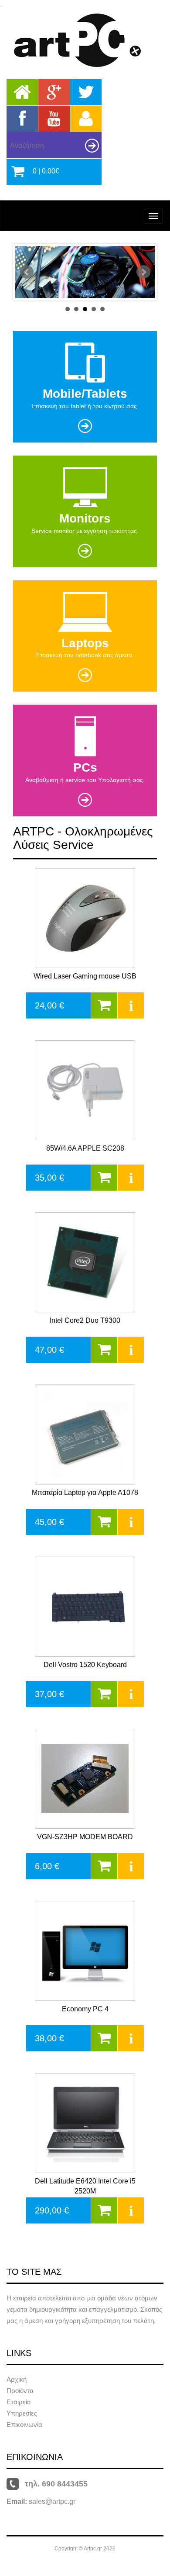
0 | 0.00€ (46, 171)
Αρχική (17, 2379)
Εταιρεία (19, 2402)
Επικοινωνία (24, 2425)
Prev (27, 272)
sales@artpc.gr (52, 2501)
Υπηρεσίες (22, 2413)
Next (143, 272)
